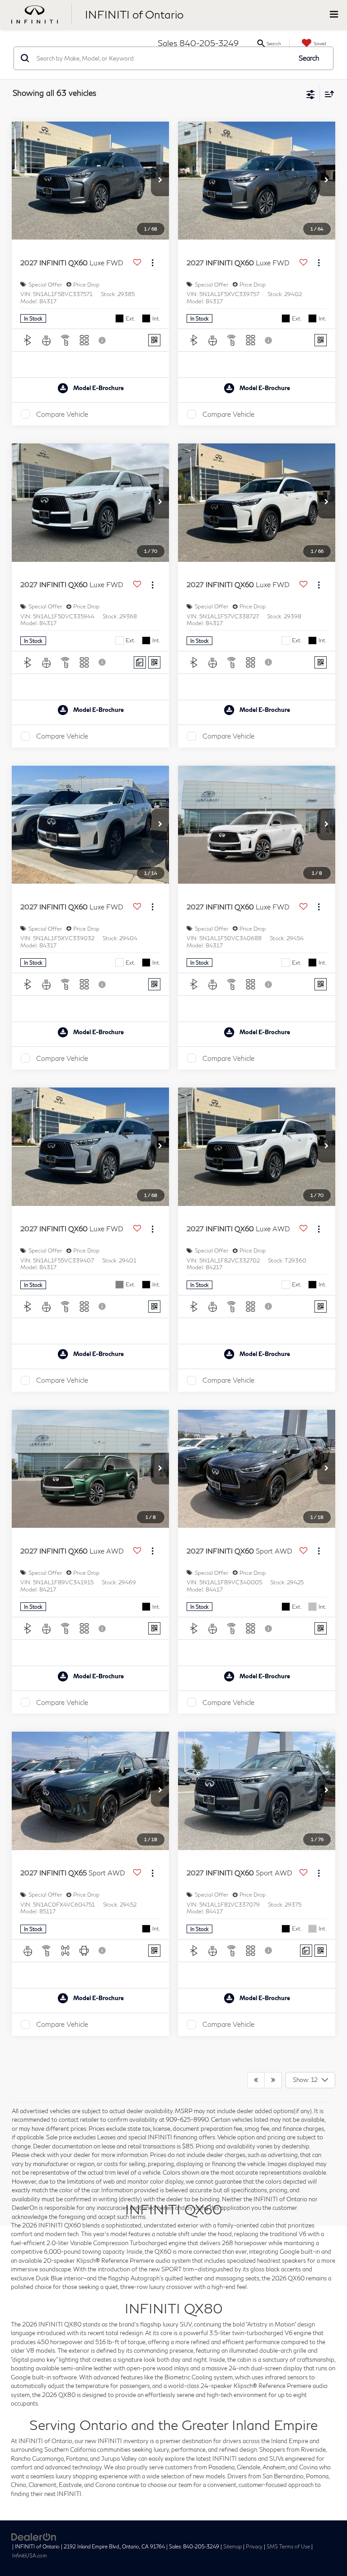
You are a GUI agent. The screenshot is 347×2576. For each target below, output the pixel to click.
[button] (160, 180)
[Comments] (140, 662)
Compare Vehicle (62, 414)
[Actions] (152, 263)
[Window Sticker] (154, 340)
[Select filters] (311, 94)
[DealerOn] (34, 2536)
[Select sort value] (327, 94)
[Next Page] (273, 2080)
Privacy (254, 2546)
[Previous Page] (256, 2080)
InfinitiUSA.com (30, 2555)
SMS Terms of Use (288, 2546)
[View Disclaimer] (103, 340)
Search (309, 58)
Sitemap (232, 2546)
